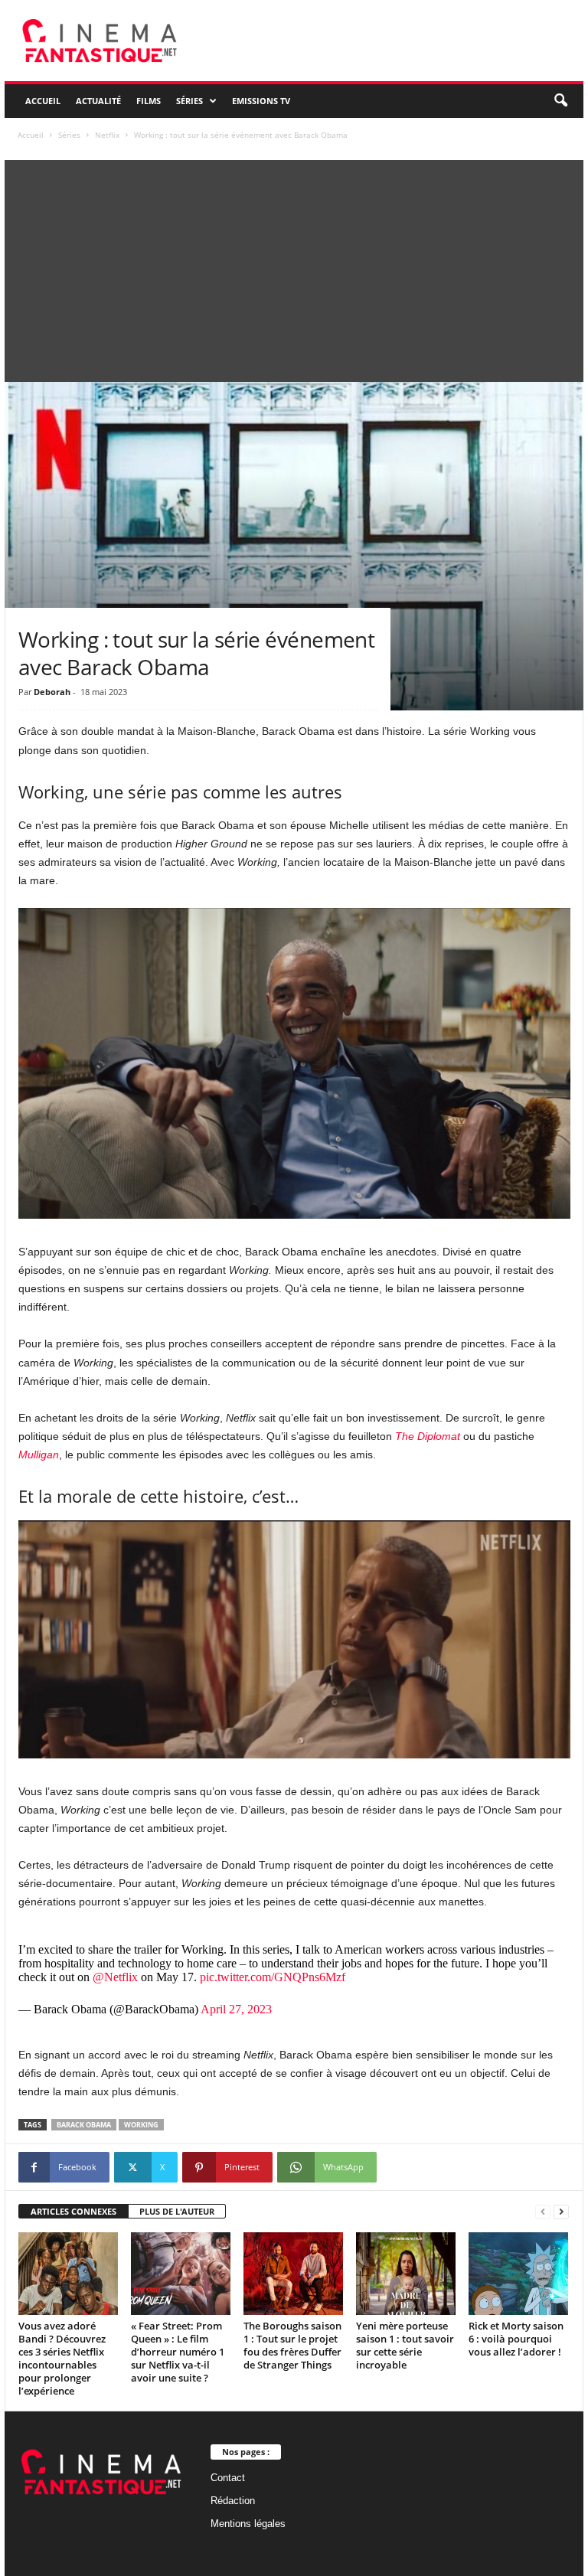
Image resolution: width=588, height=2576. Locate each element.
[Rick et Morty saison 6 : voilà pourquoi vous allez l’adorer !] (518, 2274)
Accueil (43, 101)
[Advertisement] (294, 267)
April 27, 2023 (236, 2009)
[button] (560, 101)
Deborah (52, 692)
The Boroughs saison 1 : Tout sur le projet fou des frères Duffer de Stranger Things (292, 2345)
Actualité (98, 101)
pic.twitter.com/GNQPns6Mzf (273, 1977)
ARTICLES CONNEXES (73, 2211)
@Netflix (115, 1977)
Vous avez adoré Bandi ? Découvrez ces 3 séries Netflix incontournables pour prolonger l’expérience (62, 2358)
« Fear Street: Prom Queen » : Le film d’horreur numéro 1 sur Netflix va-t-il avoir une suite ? (178, 2352)
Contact (228, 2478)
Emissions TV (261, 101)
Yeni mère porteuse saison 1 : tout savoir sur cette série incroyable (405, 2345)
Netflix (107, 135)
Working (141, 2125)
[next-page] (561, 2212)
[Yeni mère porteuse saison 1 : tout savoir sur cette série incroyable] (406, 2274)
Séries (189, 101)
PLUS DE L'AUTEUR (177, 2211)
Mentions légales (248, 2524)
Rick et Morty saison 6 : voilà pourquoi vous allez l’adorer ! (516, 2339)
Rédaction (233, 2501)
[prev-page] (543, 2212)
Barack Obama (84, 2125)
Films (149, 101)
